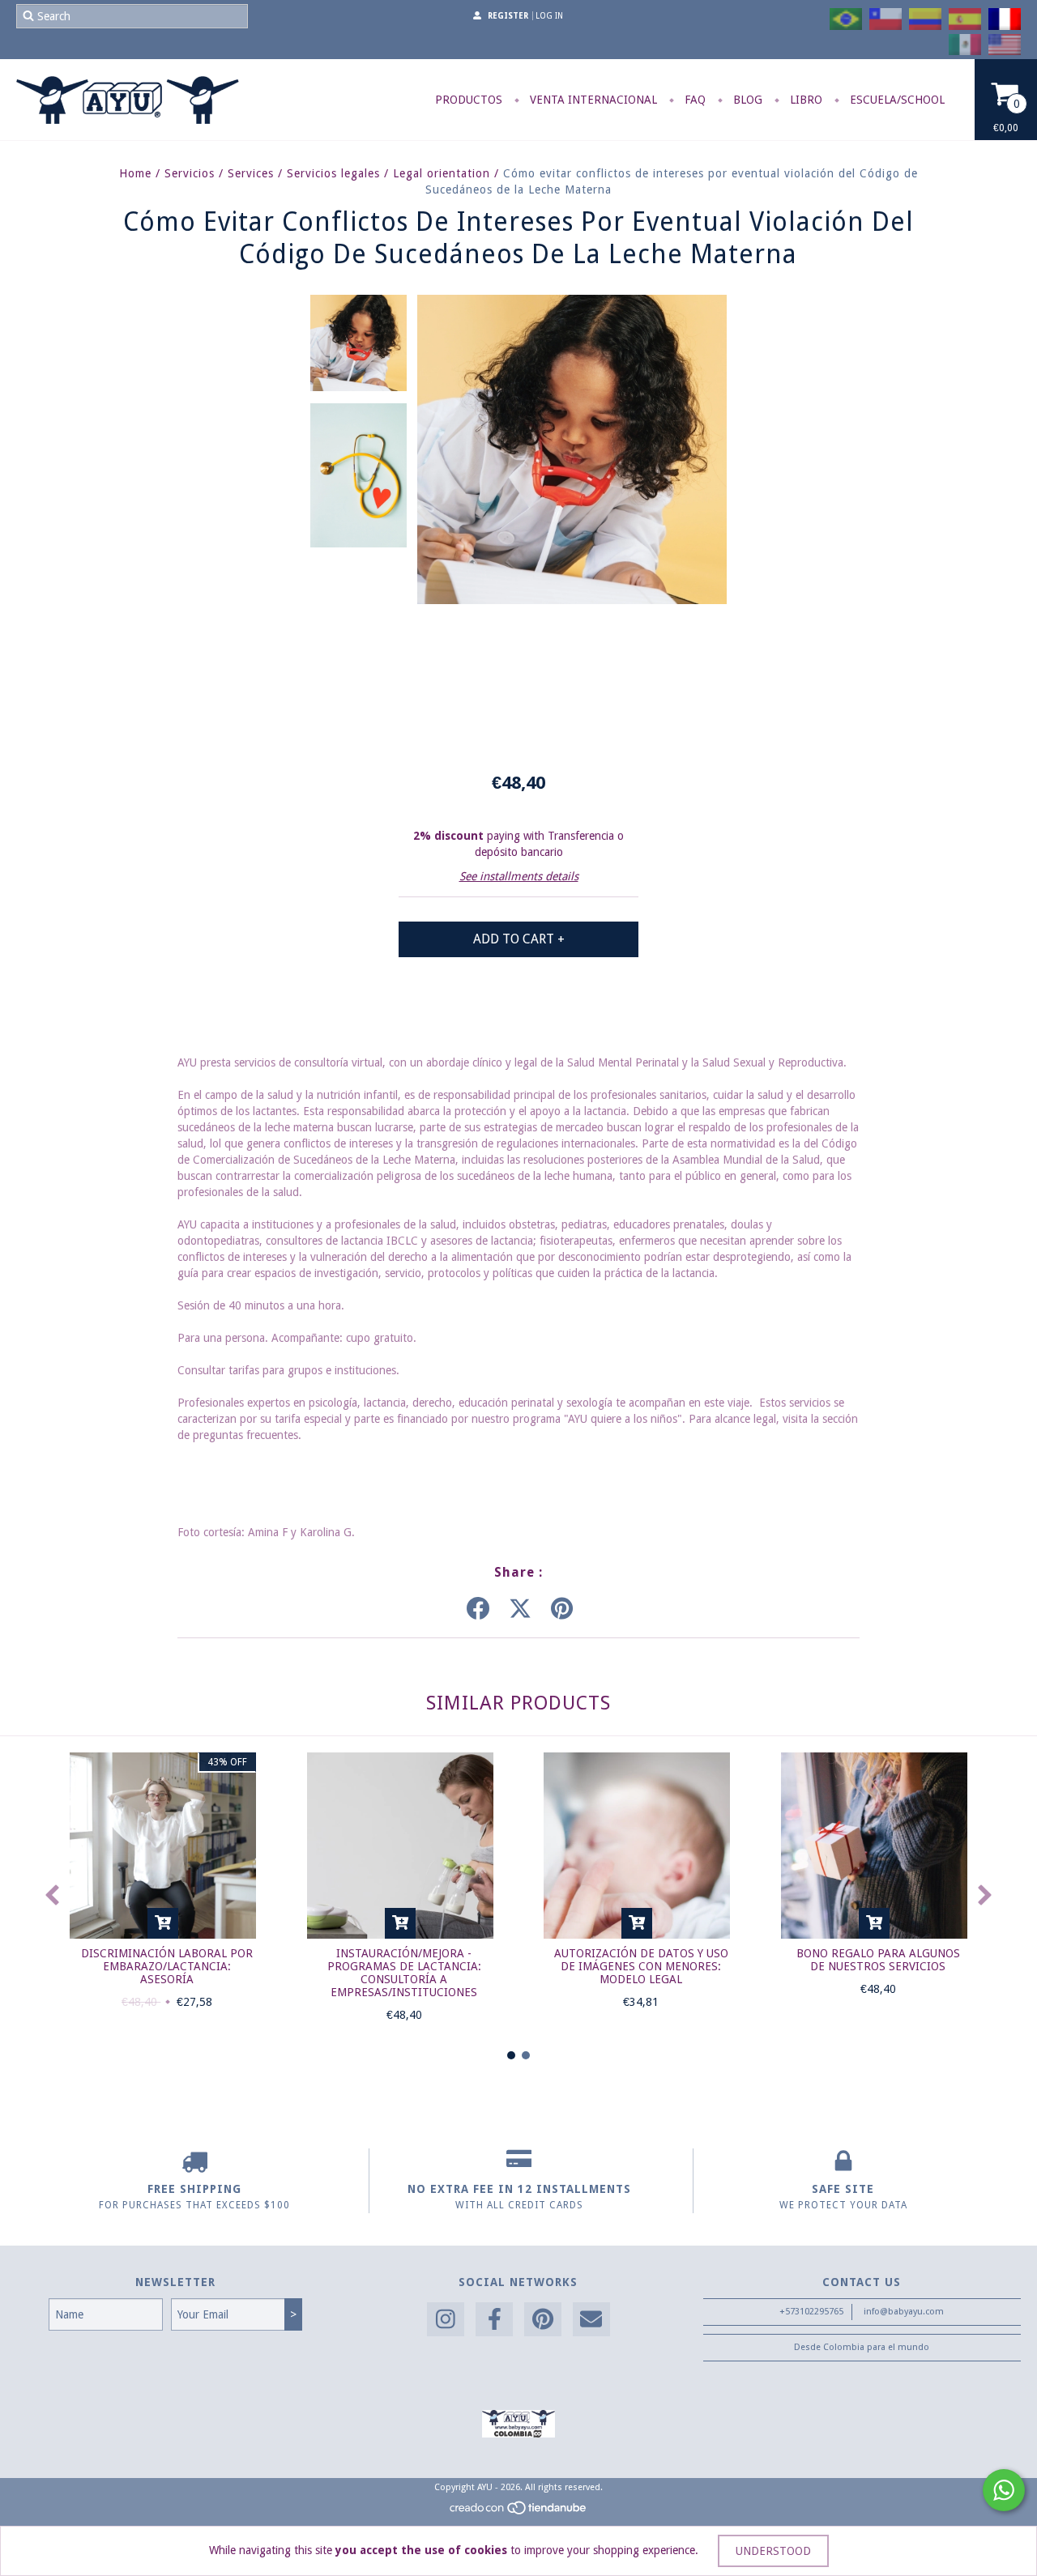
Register (508, 16)
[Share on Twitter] (520, 1609)
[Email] (591, 2320)
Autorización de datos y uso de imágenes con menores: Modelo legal (641, 1966)
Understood (773, 2551)
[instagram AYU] (446, 2320)
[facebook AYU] (494, 2320)
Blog (746, 100)
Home (135, 173)
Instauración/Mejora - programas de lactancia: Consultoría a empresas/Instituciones (404, 1973)
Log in (549, 16)
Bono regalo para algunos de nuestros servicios (878, 1960)
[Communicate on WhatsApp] (1004, 2490)
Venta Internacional (592, 100)
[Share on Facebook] (478, 1609)
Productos (469, 100)
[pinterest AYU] (543, 2320)
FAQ (693, 100)
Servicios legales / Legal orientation (388, 173)
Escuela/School (896, 100)
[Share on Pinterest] (562, 1609)
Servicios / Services (219, 173)
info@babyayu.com (904, 2312)
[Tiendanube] (519, 2513)
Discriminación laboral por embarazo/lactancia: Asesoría (167, 1966)
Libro (804, 100)
